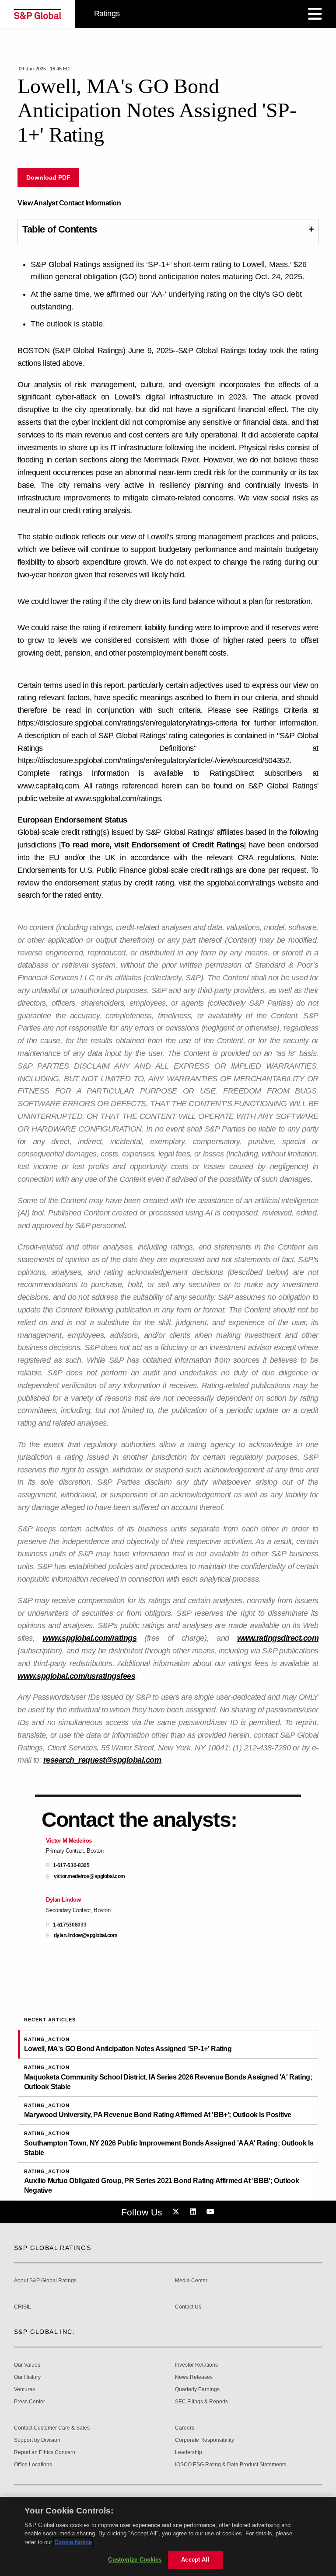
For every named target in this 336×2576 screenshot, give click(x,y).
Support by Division (37, 2440)
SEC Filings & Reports (201, 2402)
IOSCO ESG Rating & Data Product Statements (231, 2465)
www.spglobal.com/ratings (89, 1638)
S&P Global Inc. (44, 2332)
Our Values (27, 2365)
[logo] (38, 14)
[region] (168, 2536)
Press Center (30, 2402)
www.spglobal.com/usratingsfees (76, 1676)
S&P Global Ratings (52, 2248)
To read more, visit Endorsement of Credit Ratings (152, 845)
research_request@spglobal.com (102, 1760)
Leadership (189, 2453)
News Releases (194, 2377)
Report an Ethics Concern (45, 2453)
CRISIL (23, 2307)
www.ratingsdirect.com (278, 1638)
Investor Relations (196, 2365)
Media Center (191, 2281)
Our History (27, 2377)
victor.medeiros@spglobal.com (89, 1876)
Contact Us (188, 2307)
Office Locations (33, 2465)
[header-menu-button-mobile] (315, 14)
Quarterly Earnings (197, 2390)
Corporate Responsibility (205, 2440)
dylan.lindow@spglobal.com (86, 1935)
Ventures (24, 2390)
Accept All (195, 2560)
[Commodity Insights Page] (177, 2212)
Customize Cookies (135, 2560)
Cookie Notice (73, 2542)
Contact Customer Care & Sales (52, 2428)
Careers (185, 2428)
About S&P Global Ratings (45, 2281)
